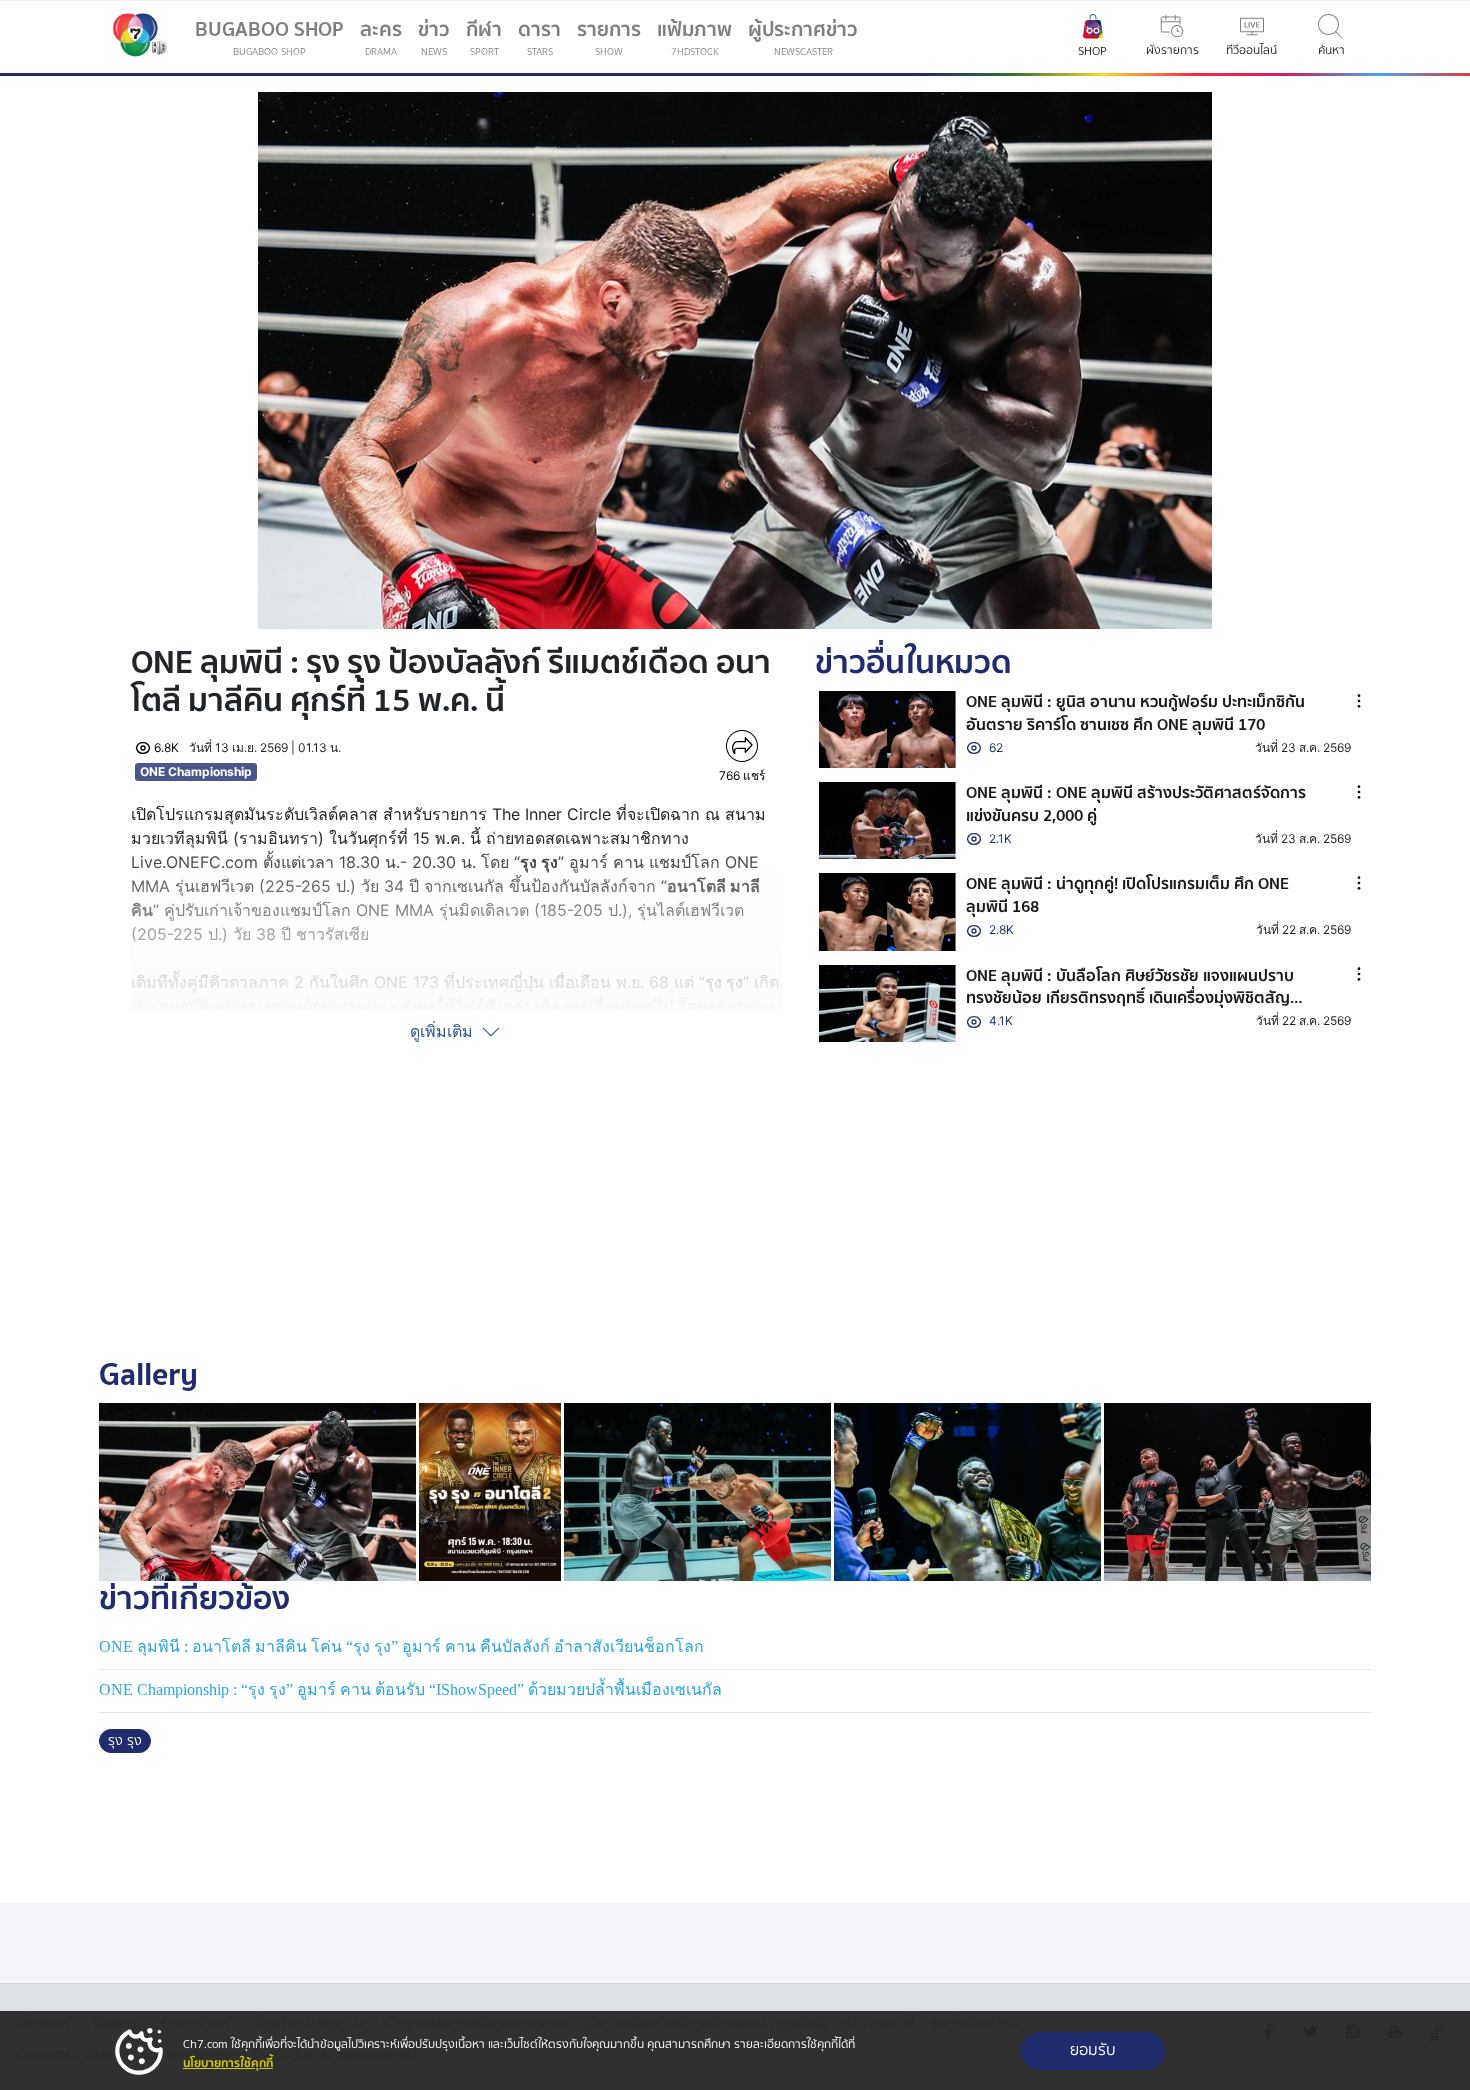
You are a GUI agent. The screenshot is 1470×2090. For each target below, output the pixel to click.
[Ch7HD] (135, 37)
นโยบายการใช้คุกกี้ (228, 2063)
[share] (741, 746)
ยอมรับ (1093, 2050)
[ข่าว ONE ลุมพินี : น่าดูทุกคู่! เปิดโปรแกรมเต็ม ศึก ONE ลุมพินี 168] (887, 911)
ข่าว (434, 36)
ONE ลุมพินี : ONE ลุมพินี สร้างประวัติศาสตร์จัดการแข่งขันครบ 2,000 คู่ (1136, 804)
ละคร (381, 36)
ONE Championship (196, 771)
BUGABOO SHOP (269, 36)
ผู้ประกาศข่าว (803, 36)
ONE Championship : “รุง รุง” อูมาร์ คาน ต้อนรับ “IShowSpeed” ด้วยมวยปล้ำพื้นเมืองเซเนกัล (410, 1689)
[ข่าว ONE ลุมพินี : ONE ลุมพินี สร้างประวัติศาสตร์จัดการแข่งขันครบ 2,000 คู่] (887, 820)
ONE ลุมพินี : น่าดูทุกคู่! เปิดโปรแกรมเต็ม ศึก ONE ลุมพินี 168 (1127, 895)
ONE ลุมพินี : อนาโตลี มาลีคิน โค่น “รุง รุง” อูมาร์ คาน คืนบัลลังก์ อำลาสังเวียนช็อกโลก (401, 1646)
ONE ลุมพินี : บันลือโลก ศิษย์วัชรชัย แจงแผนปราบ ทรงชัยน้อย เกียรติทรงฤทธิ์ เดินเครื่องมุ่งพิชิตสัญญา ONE (1139, 998)
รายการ (609, 36)
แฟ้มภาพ (694, 36)
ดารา (539, 36)
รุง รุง (125, 1741)
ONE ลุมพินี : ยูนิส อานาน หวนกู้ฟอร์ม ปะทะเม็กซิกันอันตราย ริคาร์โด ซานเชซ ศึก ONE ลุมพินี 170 (1135, 713)
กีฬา (488, 41)
